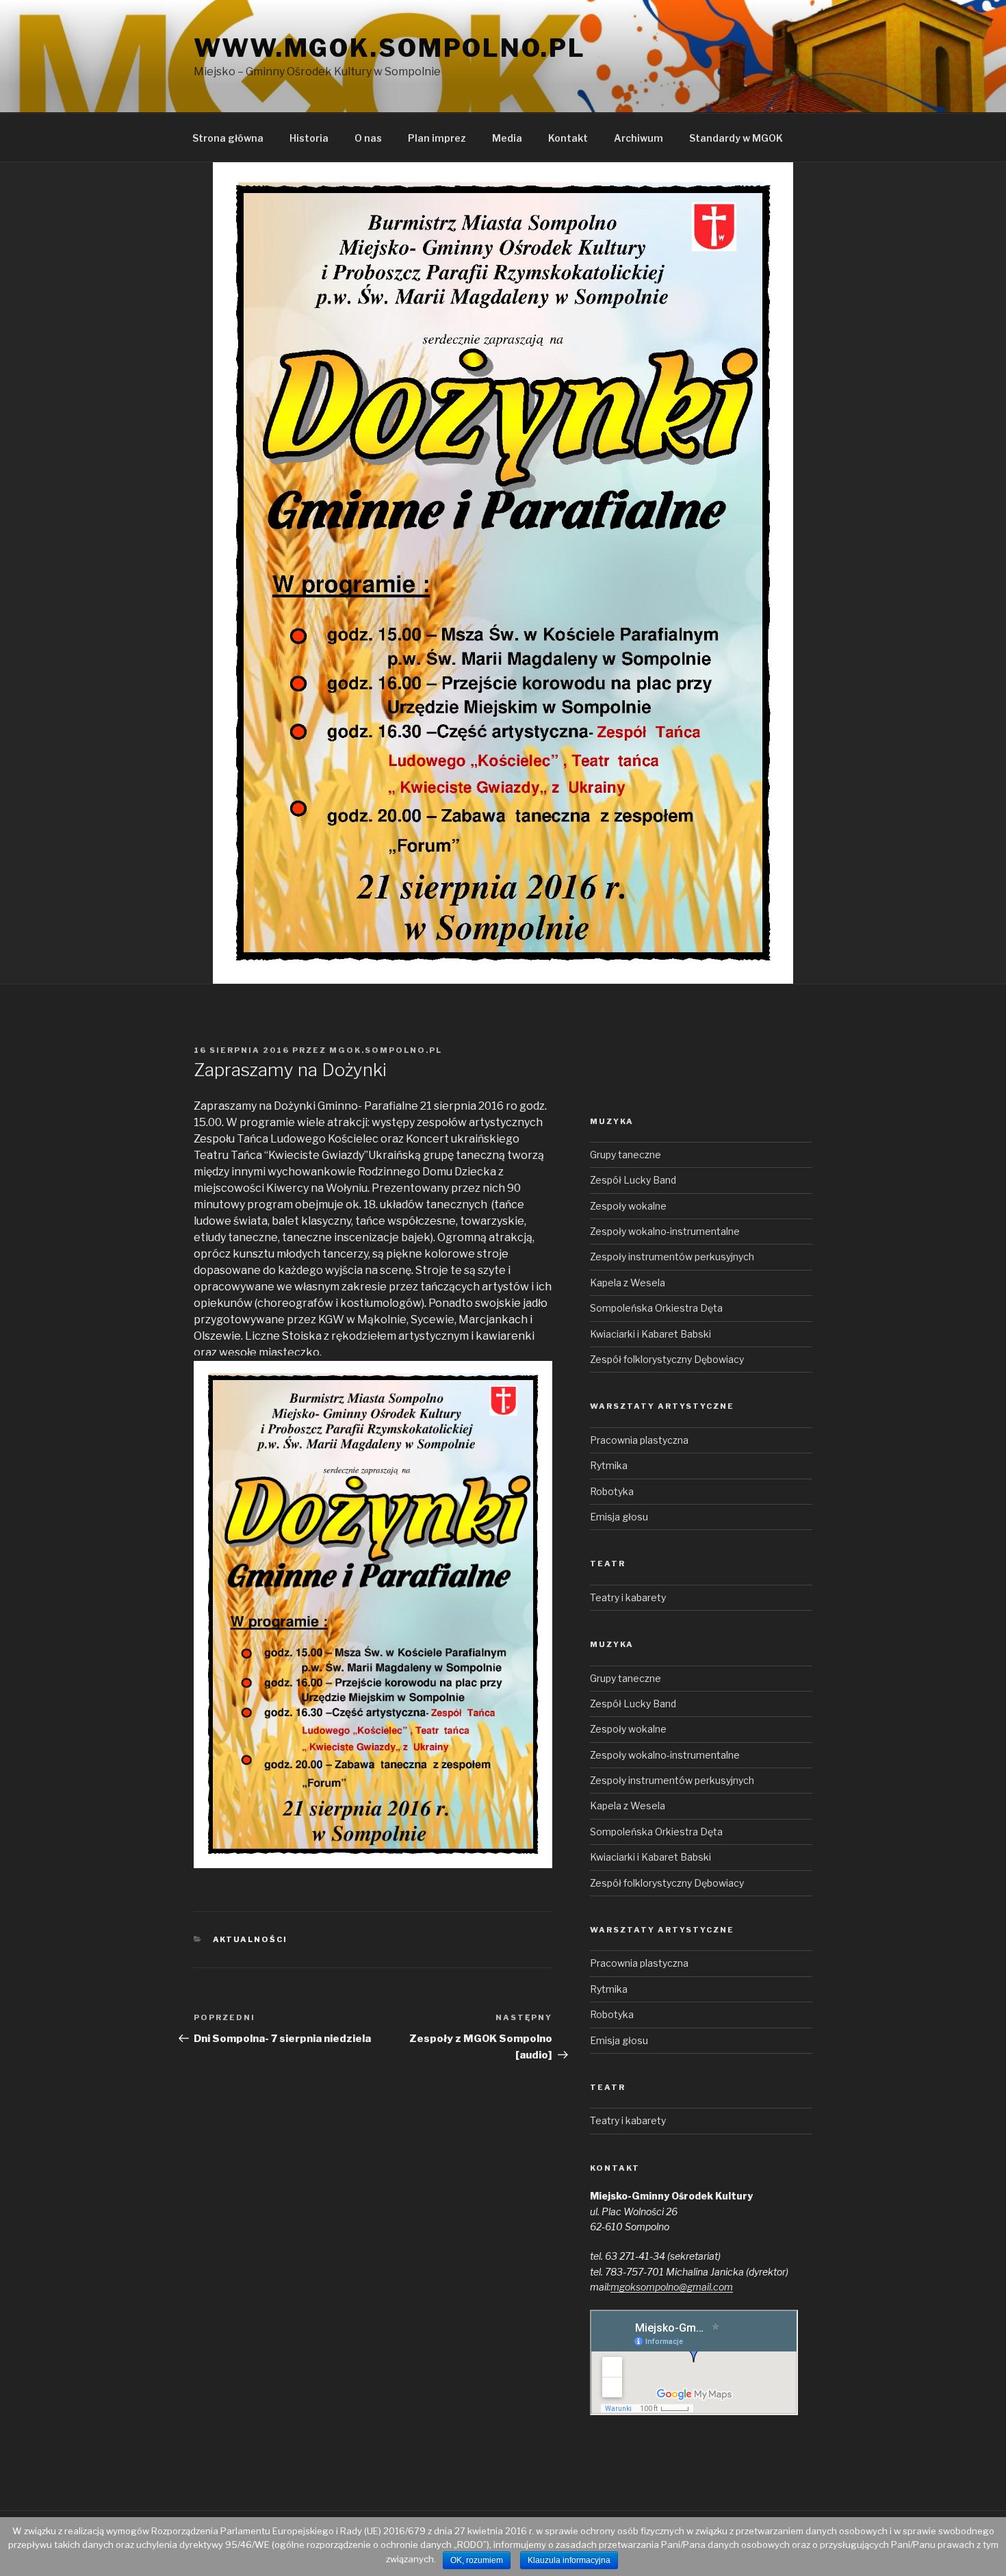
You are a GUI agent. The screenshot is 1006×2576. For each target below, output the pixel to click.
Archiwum (639, 138)
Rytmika (609, 1465)
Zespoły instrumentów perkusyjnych (672, 1257)
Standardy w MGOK (736, 138)
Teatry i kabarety (628, 1597)
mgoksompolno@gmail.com (672, 2287)
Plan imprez (437, 138)
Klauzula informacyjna (569, 2560)
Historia (309, 138)
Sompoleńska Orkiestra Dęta (656, 1308)
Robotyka (612, 1491)
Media (507, 138)
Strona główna (228, 138)
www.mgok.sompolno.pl (390, 48)
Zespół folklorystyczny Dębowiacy (667, 1359)
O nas (368, 138)
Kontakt (568, 138)
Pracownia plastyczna (639, 1440)
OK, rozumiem (477, 2560)
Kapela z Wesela (628, 1283)
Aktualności (250, 1939)
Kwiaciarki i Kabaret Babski (650, 1334)
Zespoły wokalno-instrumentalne (665, 1231)
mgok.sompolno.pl (386, 1050)
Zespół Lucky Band (633, 1180)
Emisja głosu (619, 1517)
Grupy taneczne (625, 1155)
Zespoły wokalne (628, 1206)
